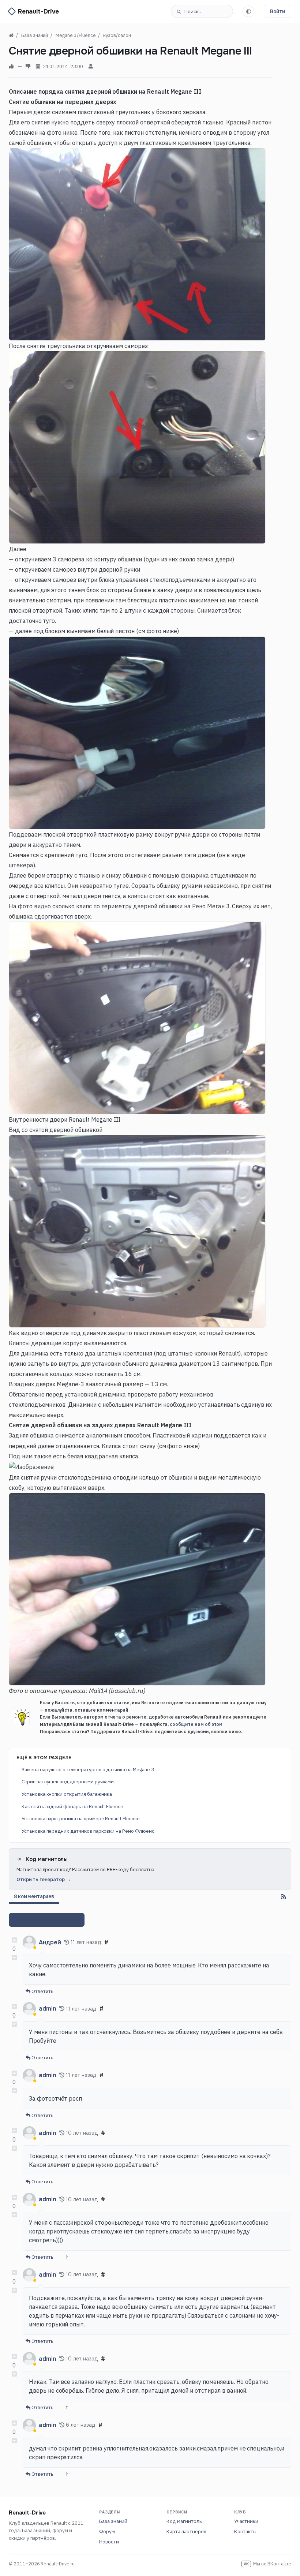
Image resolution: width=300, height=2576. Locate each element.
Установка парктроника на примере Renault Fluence (81, 1818)
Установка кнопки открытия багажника (67, 1794)
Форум (107, 2531)
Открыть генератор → (44, 1879)
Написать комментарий (47, 1920)
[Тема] (248, 11)
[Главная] (11, 35)
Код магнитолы (184, 2521)
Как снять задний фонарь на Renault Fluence (72, 1806)
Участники (246, 2521)
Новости (109, 2542)
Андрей (50, 1942)
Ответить (42, 1991)
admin (48, 2009)
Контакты (245, 2531)
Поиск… (194, 11)
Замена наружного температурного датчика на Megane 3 (88, 1769)
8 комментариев (34, 1896)
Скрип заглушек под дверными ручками (68, 1781)
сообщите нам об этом (196, 1724)
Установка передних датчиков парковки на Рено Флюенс (88, 1831)
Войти (277, 11)
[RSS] (284, 1896)
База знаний (113, 2521)
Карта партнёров (186, 2531)
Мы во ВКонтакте (267, 2564)
